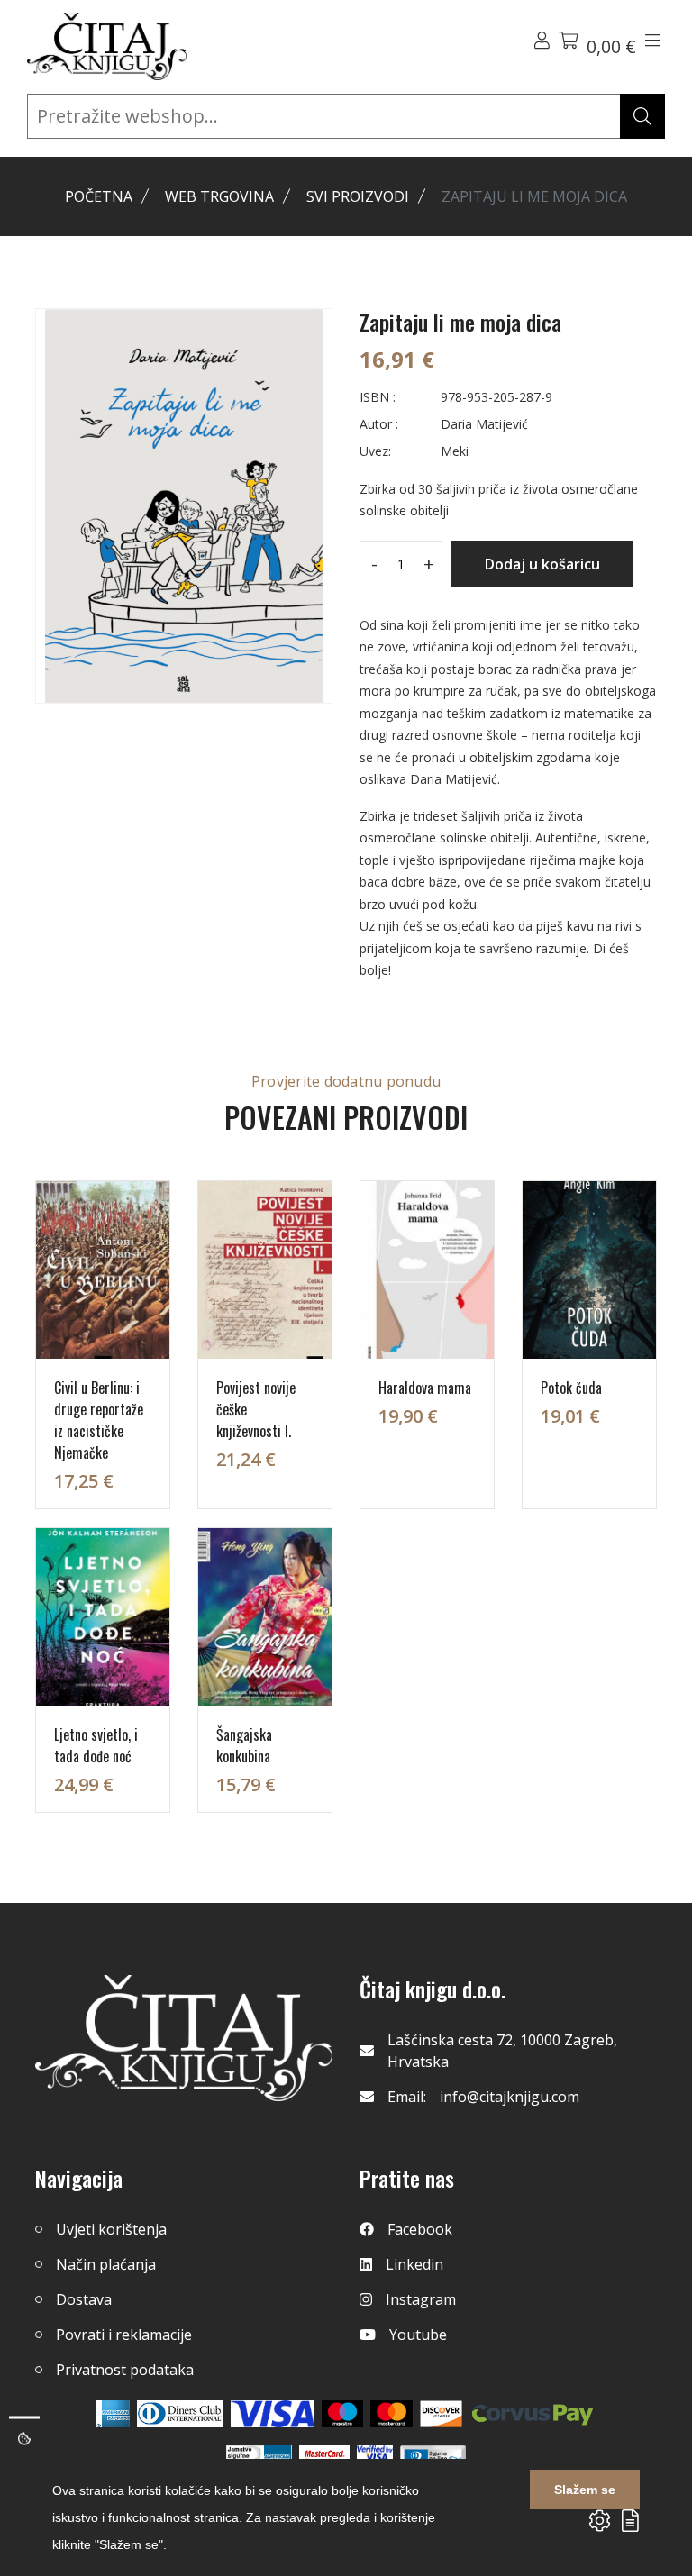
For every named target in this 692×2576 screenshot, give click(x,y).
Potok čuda (571, 1388)
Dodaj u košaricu (542, 564)
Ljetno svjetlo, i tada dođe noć (96, 1745)
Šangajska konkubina (244, 1745)
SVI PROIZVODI (358, 196)
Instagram (421, 2299)
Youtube (418, 2335)
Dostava (84, 2299)
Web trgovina (219, 196)
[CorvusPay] (533, 2414)
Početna (99, 196)
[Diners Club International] (180, 2414)
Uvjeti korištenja (111, 2229)
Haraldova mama (425, 1388)
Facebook (420, 2229)
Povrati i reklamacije (124, 2335)
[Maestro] (392, 2414)
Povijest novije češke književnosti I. (256, 1409)
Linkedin (414, 2264)
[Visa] (273, 2414)
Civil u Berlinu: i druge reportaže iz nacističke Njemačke (99, 1420)
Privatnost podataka (125, 2370)
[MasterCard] (343, 2414)
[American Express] (113, 2414)
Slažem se (585, 2490)
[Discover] (441, 2414)
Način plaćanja (106, 2264)
